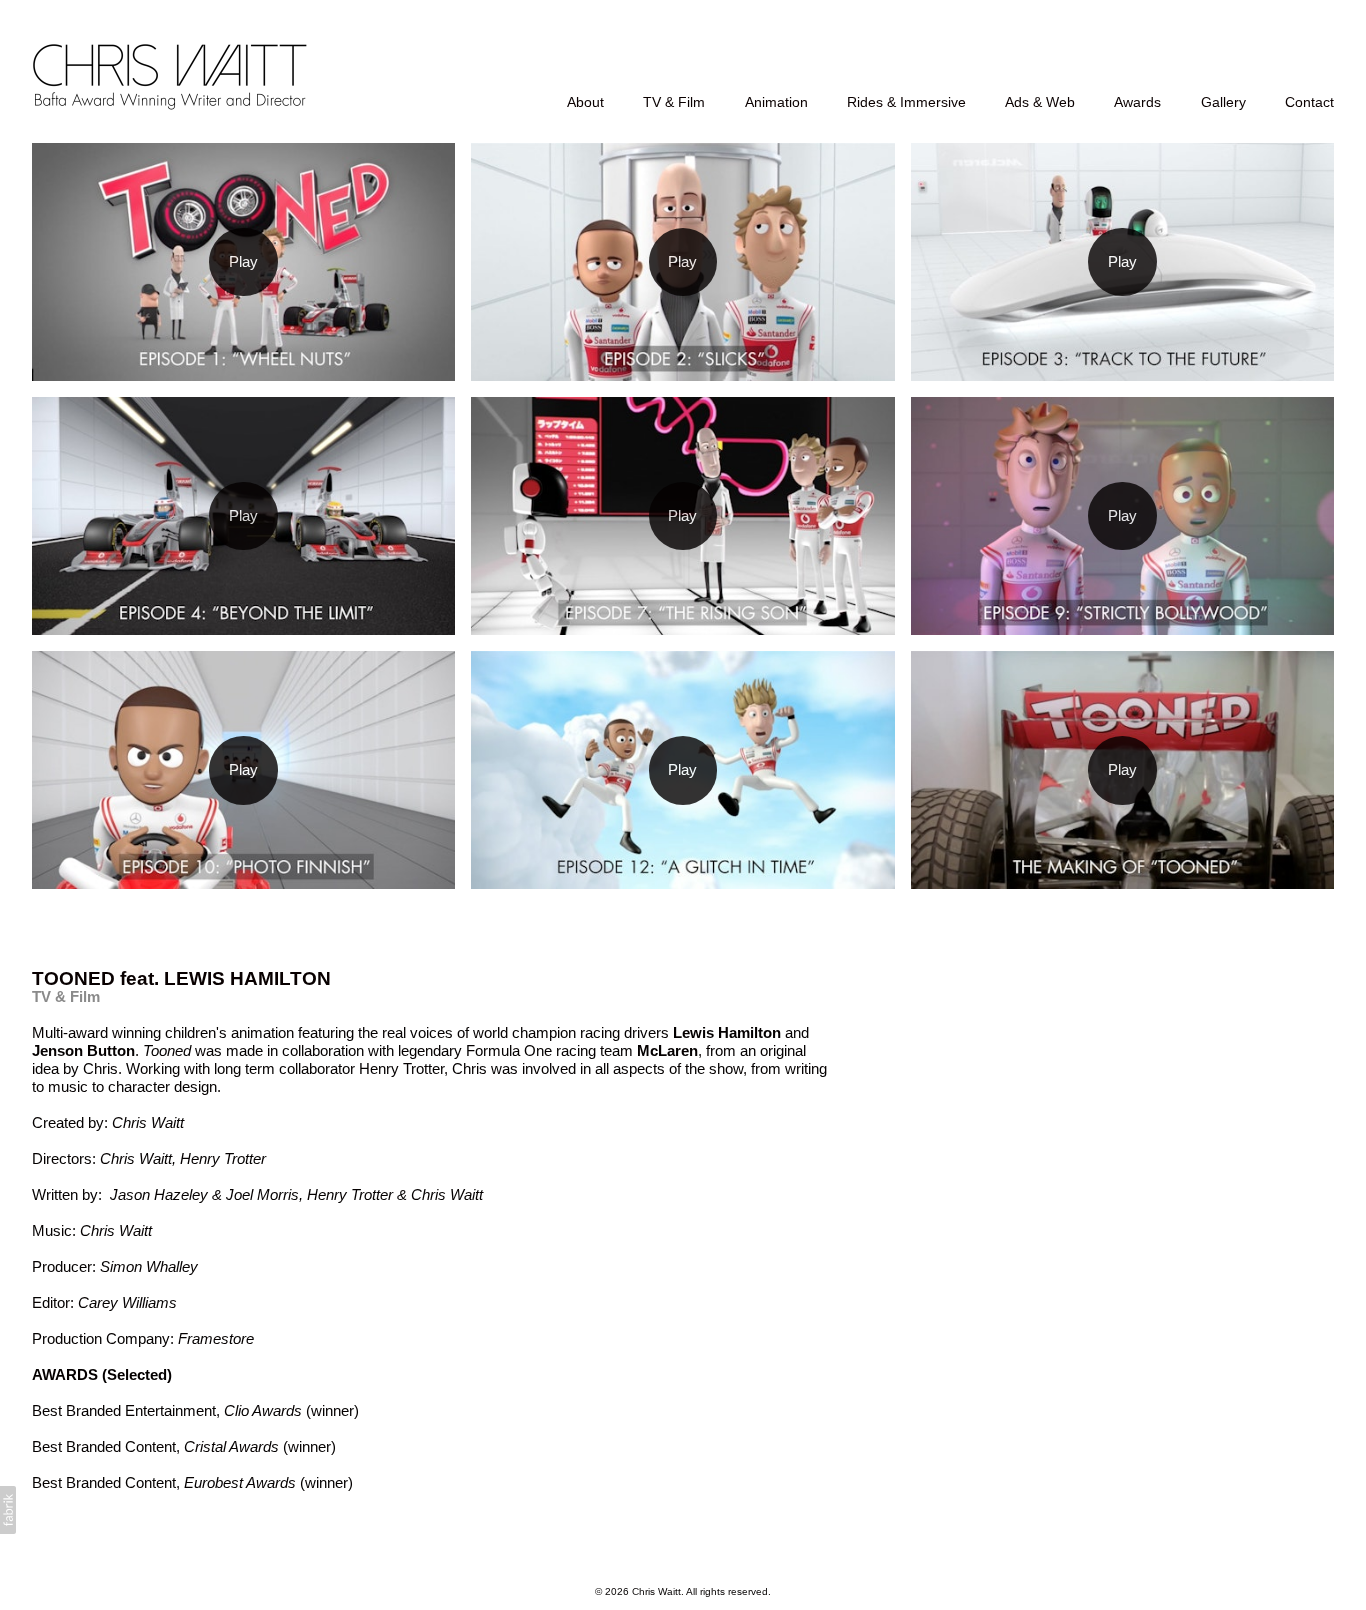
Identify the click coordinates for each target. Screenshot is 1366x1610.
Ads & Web (1040, 102)
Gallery (1223, 102)
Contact (1309, 102)
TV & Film (674, 102)
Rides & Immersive (906, 102)
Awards (1137, 102)
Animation (776, 102)
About (585, 102)
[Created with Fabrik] (8, 1510)
